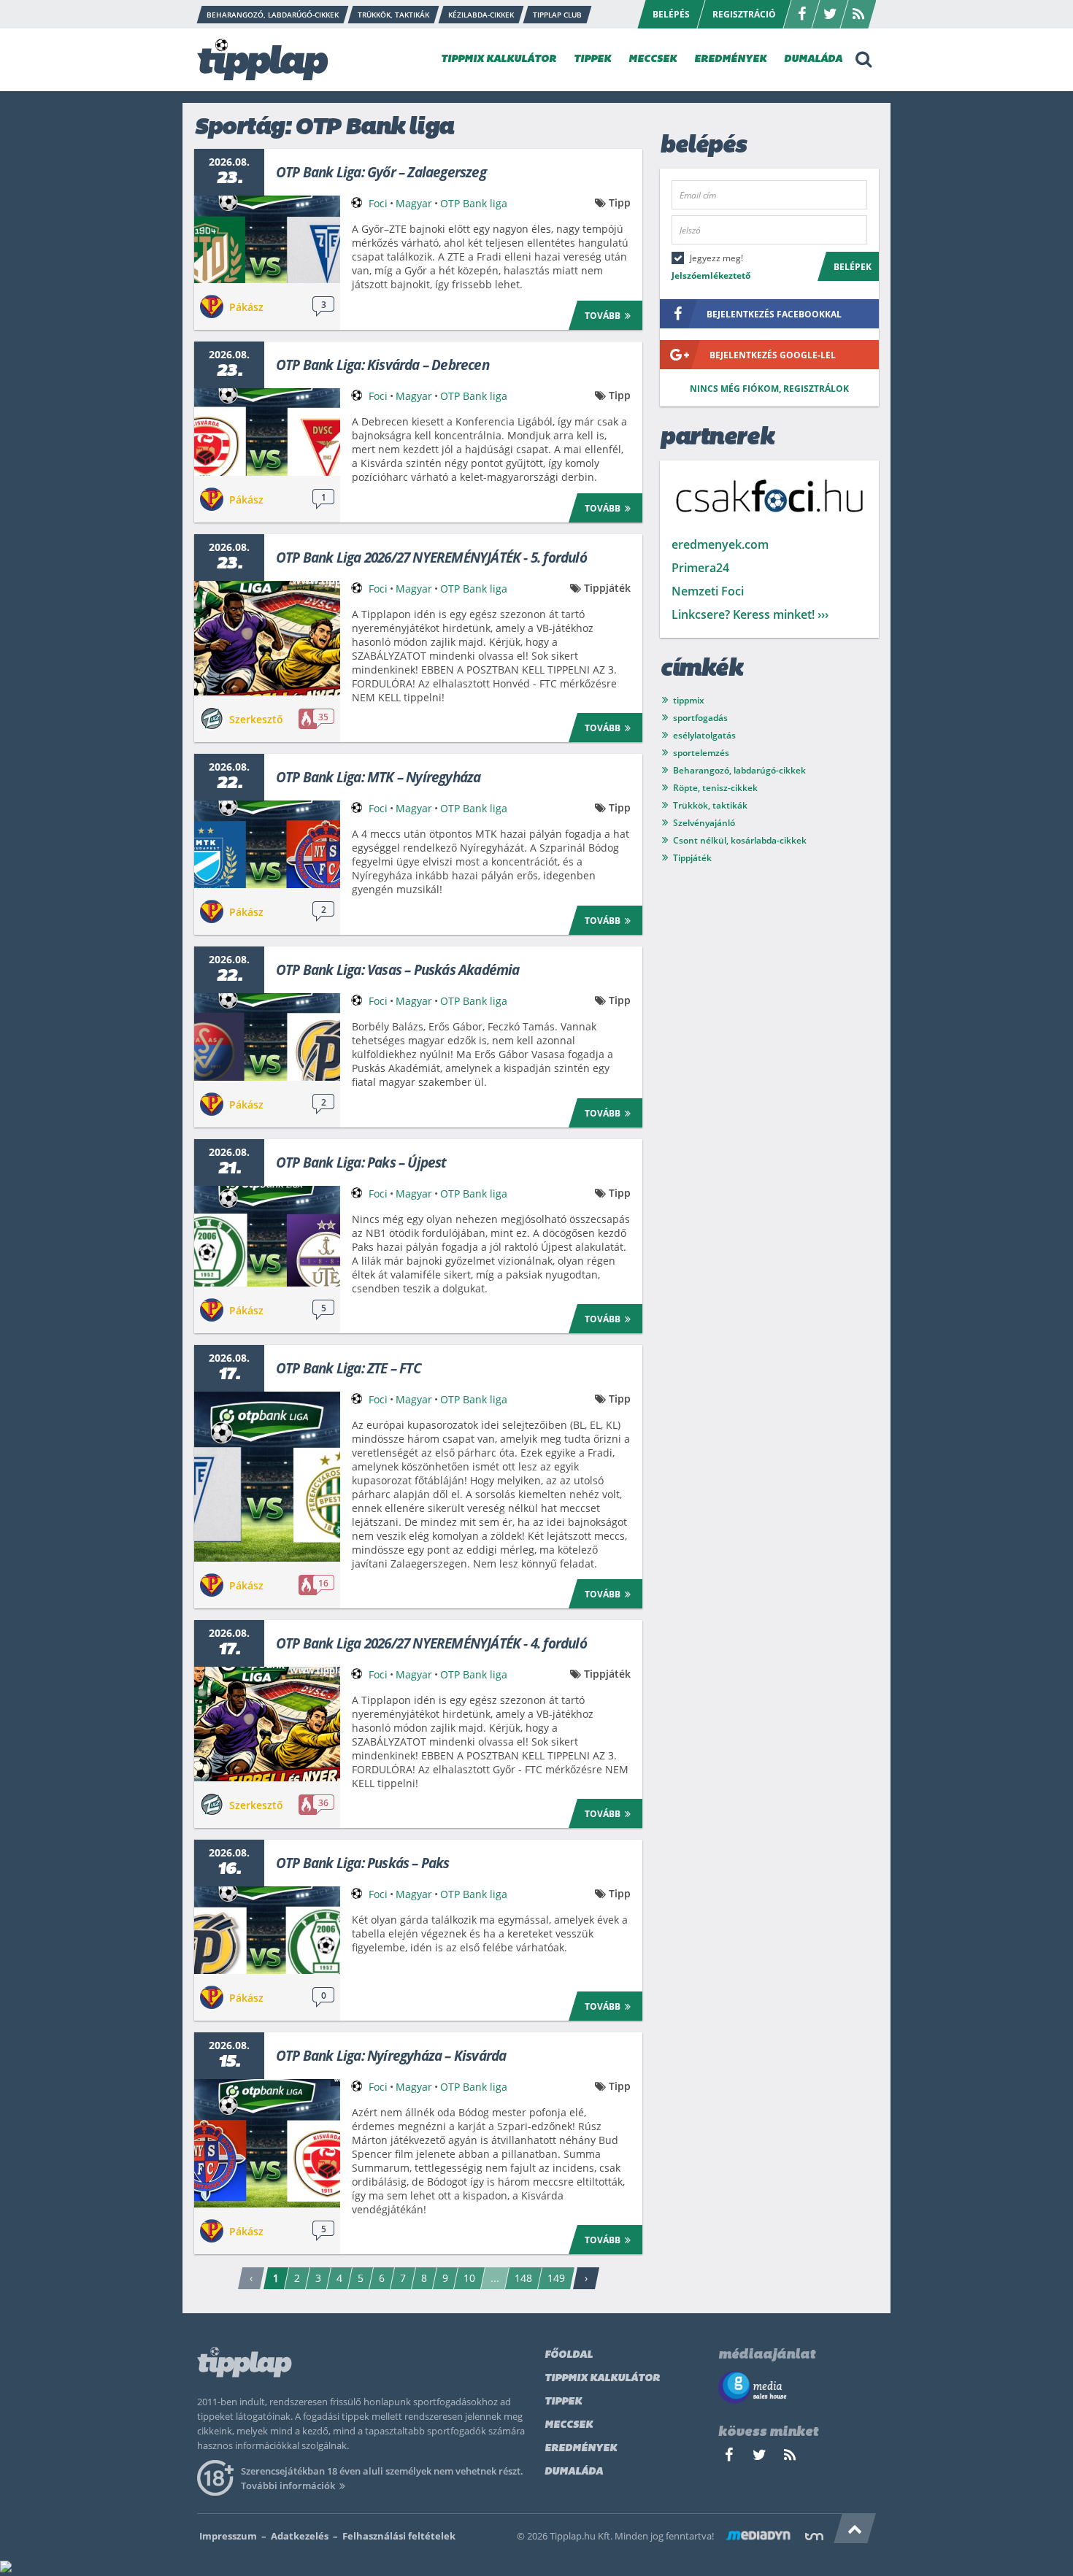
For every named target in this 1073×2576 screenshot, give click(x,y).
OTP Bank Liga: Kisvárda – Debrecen (382, 365)
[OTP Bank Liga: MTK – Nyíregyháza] (267, 844)
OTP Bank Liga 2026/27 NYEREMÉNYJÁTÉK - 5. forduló (431, 558)
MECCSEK (653, 59)
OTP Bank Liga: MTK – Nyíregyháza (378, 777)
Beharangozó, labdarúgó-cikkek (739, 770)
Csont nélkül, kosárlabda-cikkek (740, 840)
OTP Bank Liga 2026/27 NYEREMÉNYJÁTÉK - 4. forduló (431, 1643)
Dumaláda (574, 2472)
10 (469, 2278)
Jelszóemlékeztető (711, 275)
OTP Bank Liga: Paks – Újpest (361, 1162)
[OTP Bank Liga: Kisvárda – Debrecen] (267, 432)
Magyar (414, 203)
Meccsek (569, 2425)
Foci (378, 203)
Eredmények (581, 2449)
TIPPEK (592, 59)
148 (523, 2278)
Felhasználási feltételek (399, 2536)
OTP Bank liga (474, 203)
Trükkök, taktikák (710, 805)
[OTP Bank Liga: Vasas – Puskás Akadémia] (267, 1037)
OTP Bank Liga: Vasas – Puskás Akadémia (398, 970)
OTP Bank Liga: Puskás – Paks (363, 1863)
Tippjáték (607, 588)
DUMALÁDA (813, 59)
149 (556, 2278)
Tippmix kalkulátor (602, 2379)
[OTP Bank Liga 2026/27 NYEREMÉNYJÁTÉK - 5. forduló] (267, 638)
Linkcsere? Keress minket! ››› (750, 614)
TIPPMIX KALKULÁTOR (499, 59)
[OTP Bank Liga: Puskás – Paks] (267, 1930)
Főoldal (569, 2355)
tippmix (689, 700)
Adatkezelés (300, 2536)
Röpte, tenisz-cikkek (715, 788)
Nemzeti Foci (708, 591)
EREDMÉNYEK (730, 59)
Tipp (620, 203)
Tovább (603, 316)
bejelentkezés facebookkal (774, 314)
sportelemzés (701, 753)
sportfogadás (700, 718)
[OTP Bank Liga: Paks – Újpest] (267, 1236)
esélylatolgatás (704, 735)
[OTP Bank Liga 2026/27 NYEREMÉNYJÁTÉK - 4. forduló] (267, 1724)
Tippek (563, 2402)
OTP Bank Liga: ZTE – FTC (349, 1368)
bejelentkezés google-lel (773, 355)
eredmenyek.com (720, 544)
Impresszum (228, 2536)
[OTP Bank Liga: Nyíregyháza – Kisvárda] (267, 2143)
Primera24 (700, 568)
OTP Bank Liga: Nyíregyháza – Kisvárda (391, 2056)
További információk (288, 2486)
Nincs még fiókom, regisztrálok (769, 389)
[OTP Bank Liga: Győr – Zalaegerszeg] (267, 239)
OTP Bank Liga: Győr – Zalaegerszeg (381, 172)
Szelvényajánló (704, 823)
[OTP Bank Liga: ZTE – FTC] (267, 1477)
